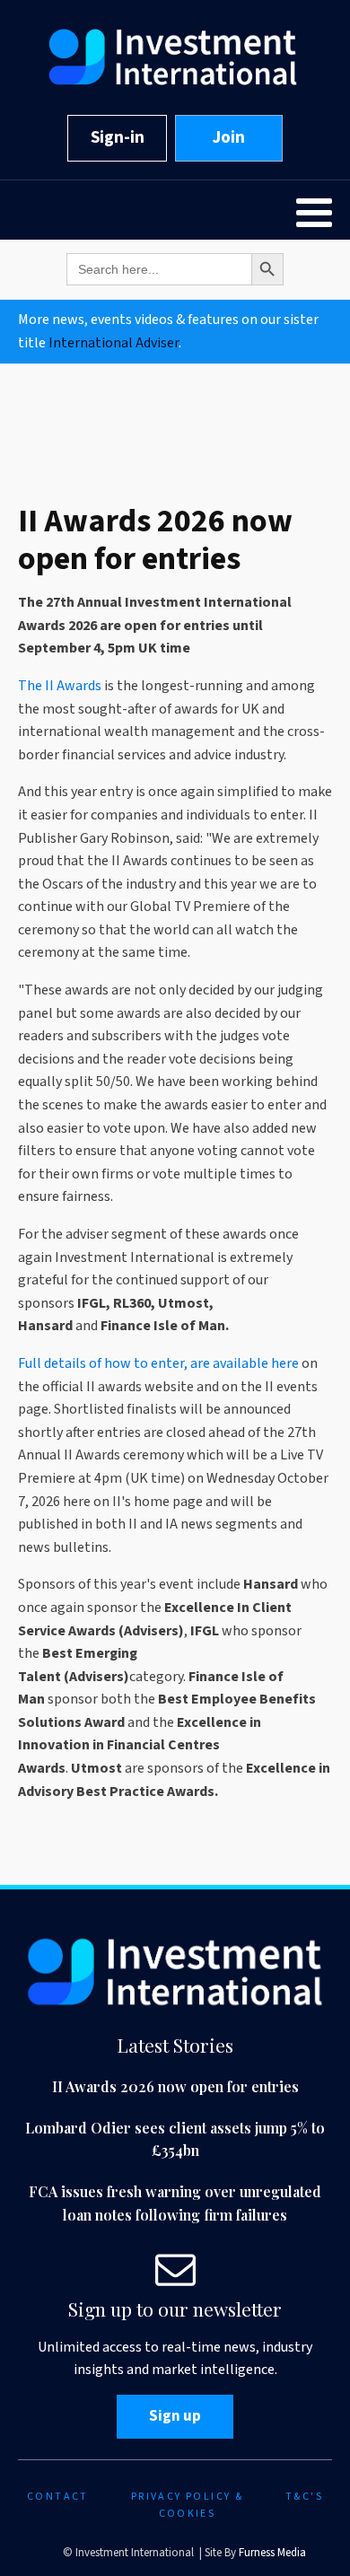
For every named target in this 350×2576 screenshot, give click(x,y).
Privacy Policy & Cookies (187, 2505)
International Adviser (114, 343)
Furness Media (272, 2553)
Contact (58, 2497)
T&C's (304, 2497)
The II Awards (60, 686)
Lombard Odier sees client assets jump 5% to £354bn (175, 2139)
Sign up (175, 2416)
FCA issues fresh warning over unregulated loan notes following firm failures (175, 2203)
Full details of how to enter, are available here (158, 1363)
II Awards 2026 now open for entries (175, 2086)
